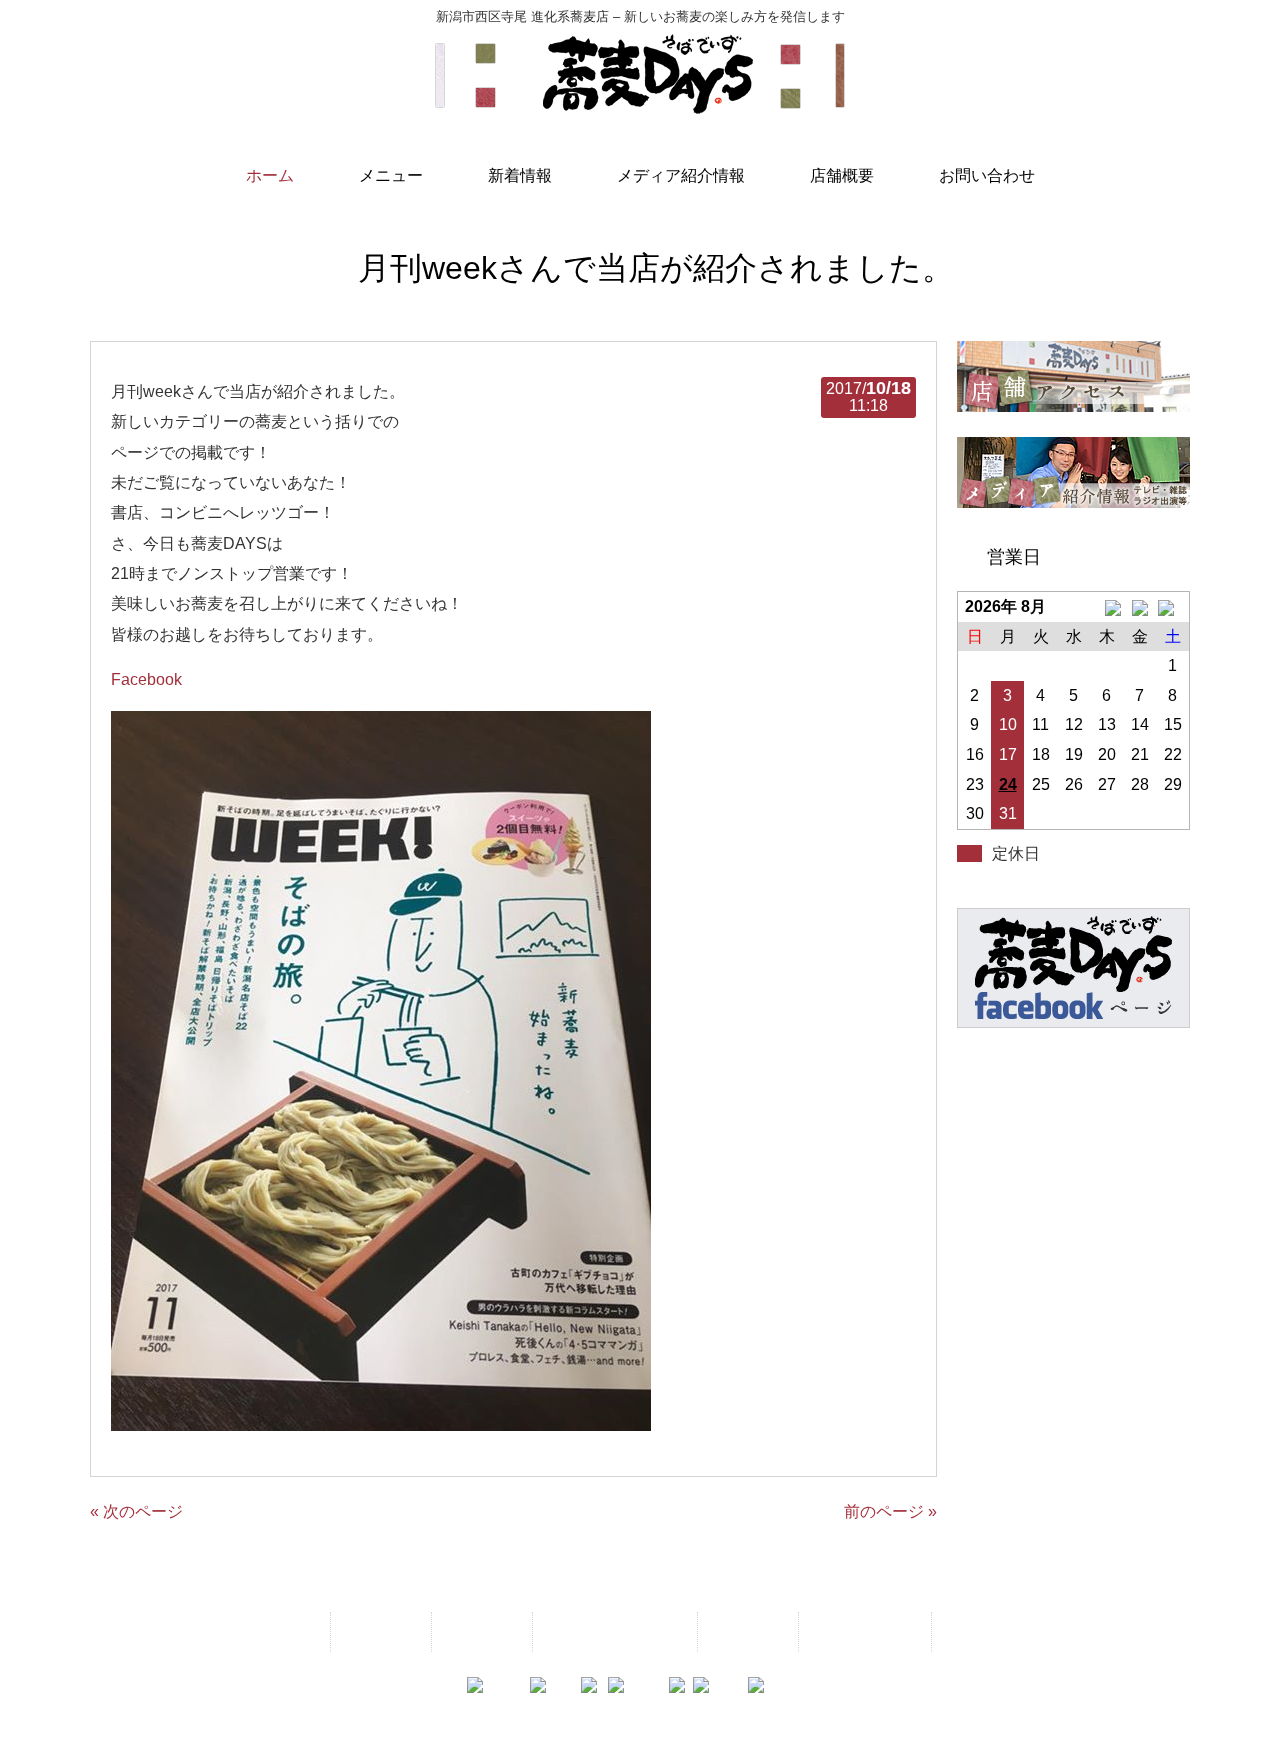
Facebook (146, 679)
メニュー (379, 1631)
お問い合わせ (863, 1631)
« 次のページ (136, 1511)
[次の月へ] (1172, 607)
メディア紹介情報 (613, 1631)
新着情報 (480, 1631)
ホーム (286, 1631)
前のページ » (890, 1511)
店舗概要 (746, 1631)
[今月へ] (1139, 607)
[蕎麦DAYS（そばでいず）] (640, 105)
